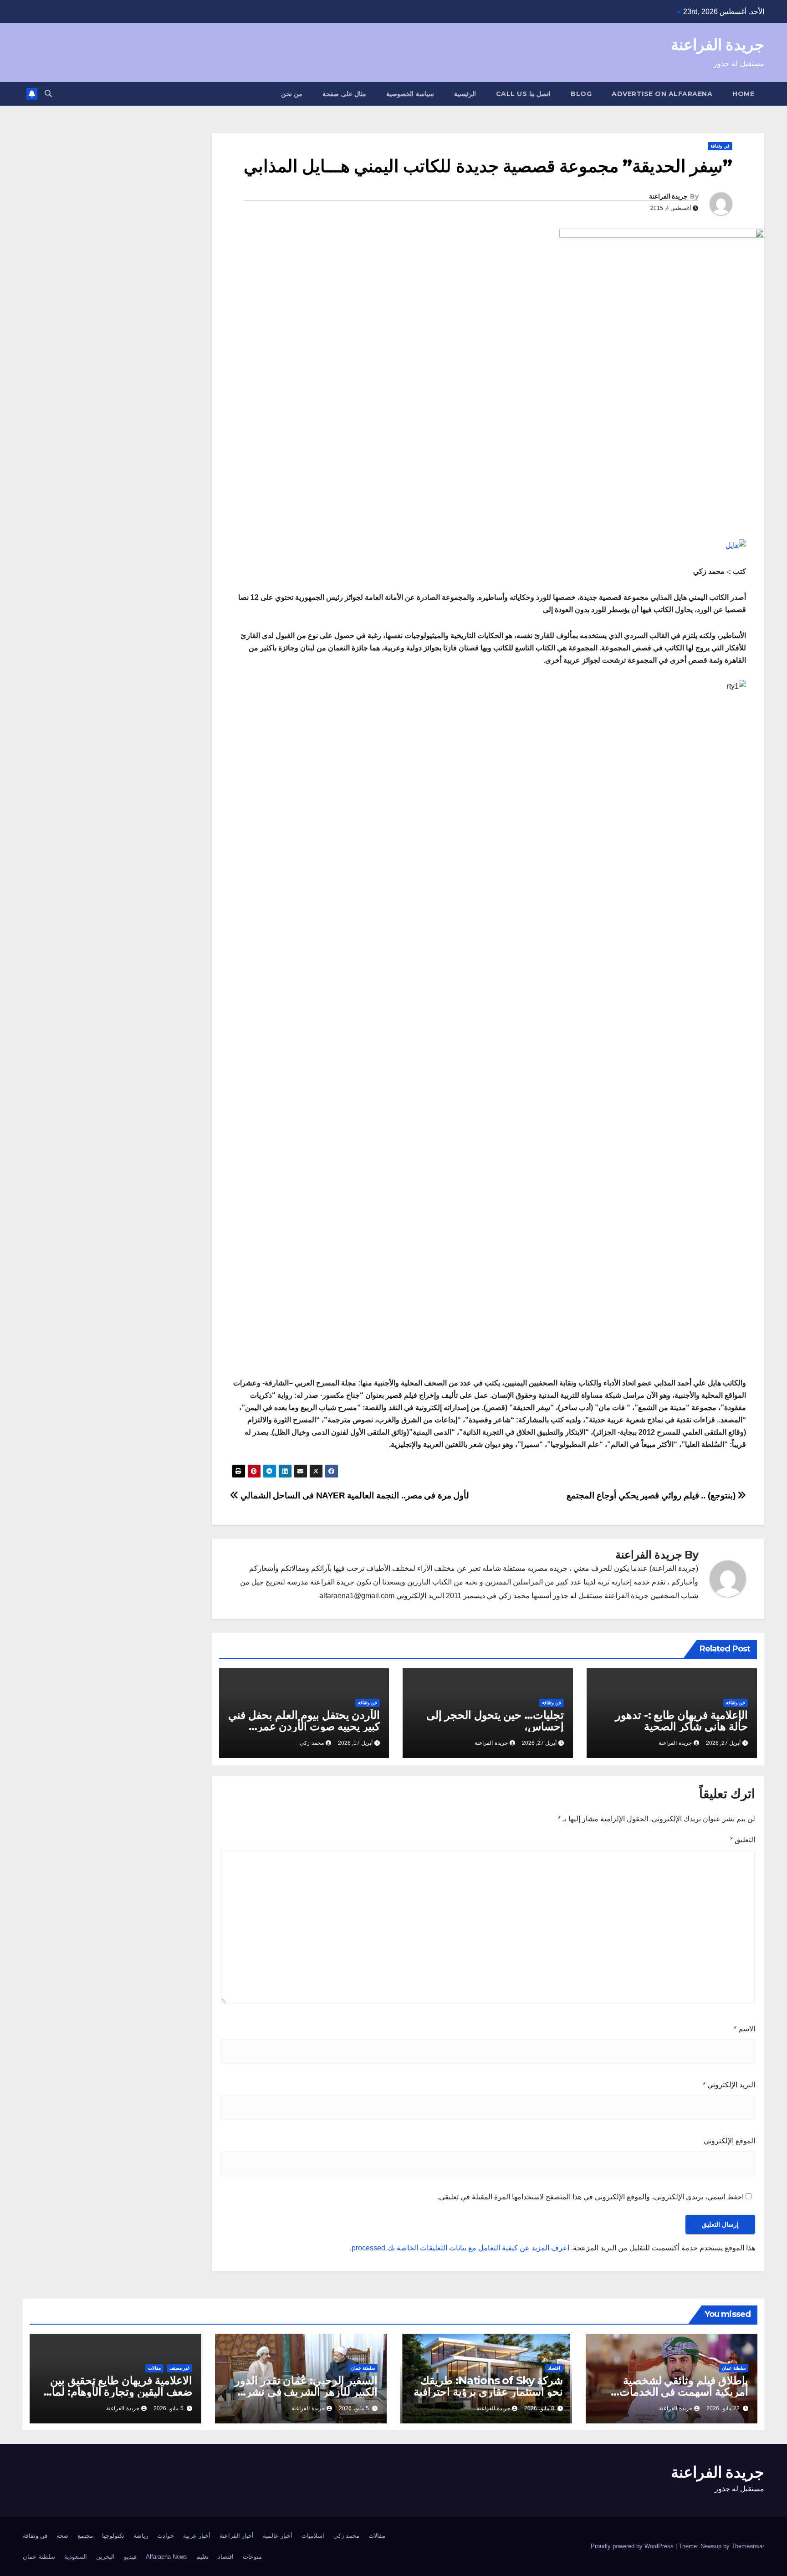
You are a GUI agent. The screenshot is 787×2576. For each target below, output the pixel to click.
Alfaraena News (166, 2557)
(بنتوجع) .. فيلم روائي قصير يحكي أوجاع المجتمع (652, 1495)
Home (743, 94)
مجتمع (85, 2536)
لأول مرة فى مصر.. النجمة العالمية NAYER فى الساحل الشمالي (354, 1495)
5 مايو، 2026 (354, 2408)
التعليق (743, 1840)
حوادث (166, 2536)
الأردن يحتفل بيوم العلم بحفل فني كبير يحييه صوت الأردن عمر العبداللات (304, 1726)
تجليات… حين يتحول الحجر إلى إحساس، (495, 1721)
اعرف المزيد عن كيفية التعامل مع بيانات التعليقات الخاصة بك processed (460, 2248)
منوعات (252, 2557)
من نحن (292, 94)
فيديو (130, 2557)
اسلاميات (313, 2536)
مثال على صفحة (344, 94)
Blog (581, 94)
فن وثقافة (720, 146)
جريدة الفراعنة (718, 45)
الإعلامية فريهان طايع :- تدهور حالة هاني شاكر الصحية (682, 1721)
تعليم (202, 2557)
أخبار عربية (197, 2536)
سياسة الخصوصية (410, 94)
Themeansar (748, 2546)
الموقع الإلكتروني (729, 2141)
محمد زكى (312, 1743)
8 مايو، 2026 (539, 2408)
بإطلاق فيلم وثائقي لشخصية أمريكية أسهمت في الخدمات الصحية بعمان (684, 2392)
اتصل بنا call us (524, 94)
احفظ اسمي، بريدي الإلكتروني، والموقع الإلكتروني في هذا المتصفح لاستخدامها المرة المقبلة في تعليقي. (590, 2197)
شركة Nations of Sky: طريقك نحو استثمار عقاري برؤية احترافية (488, 2386)
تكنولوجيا (113, 2536)
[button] (48, 94)
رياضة (141, 2536)
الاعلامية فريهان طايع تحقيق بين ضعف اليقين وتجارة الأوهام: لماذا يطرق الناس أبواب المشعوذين (118, 2392)
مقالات (154, 2368)
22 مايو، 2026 (723, 2408)
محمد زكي (346, 2536)
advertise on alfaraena (662, 94)
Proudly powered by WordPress (633, 2546)
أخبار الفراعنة (237, 2536)
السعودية (76, 2557)
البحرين (105, 2557)
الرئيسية (465, 94)
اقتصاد (554, 2368)
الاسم (744, 2029)
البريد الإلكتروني (729, 2085)
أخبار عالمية (278, 2536)
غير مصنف (179, 2368)
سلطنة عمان (734, 2368)
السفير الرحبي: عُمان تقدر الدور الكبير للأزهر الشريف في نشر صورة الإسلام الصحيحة (306, 2392)
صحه (62, 2536)
